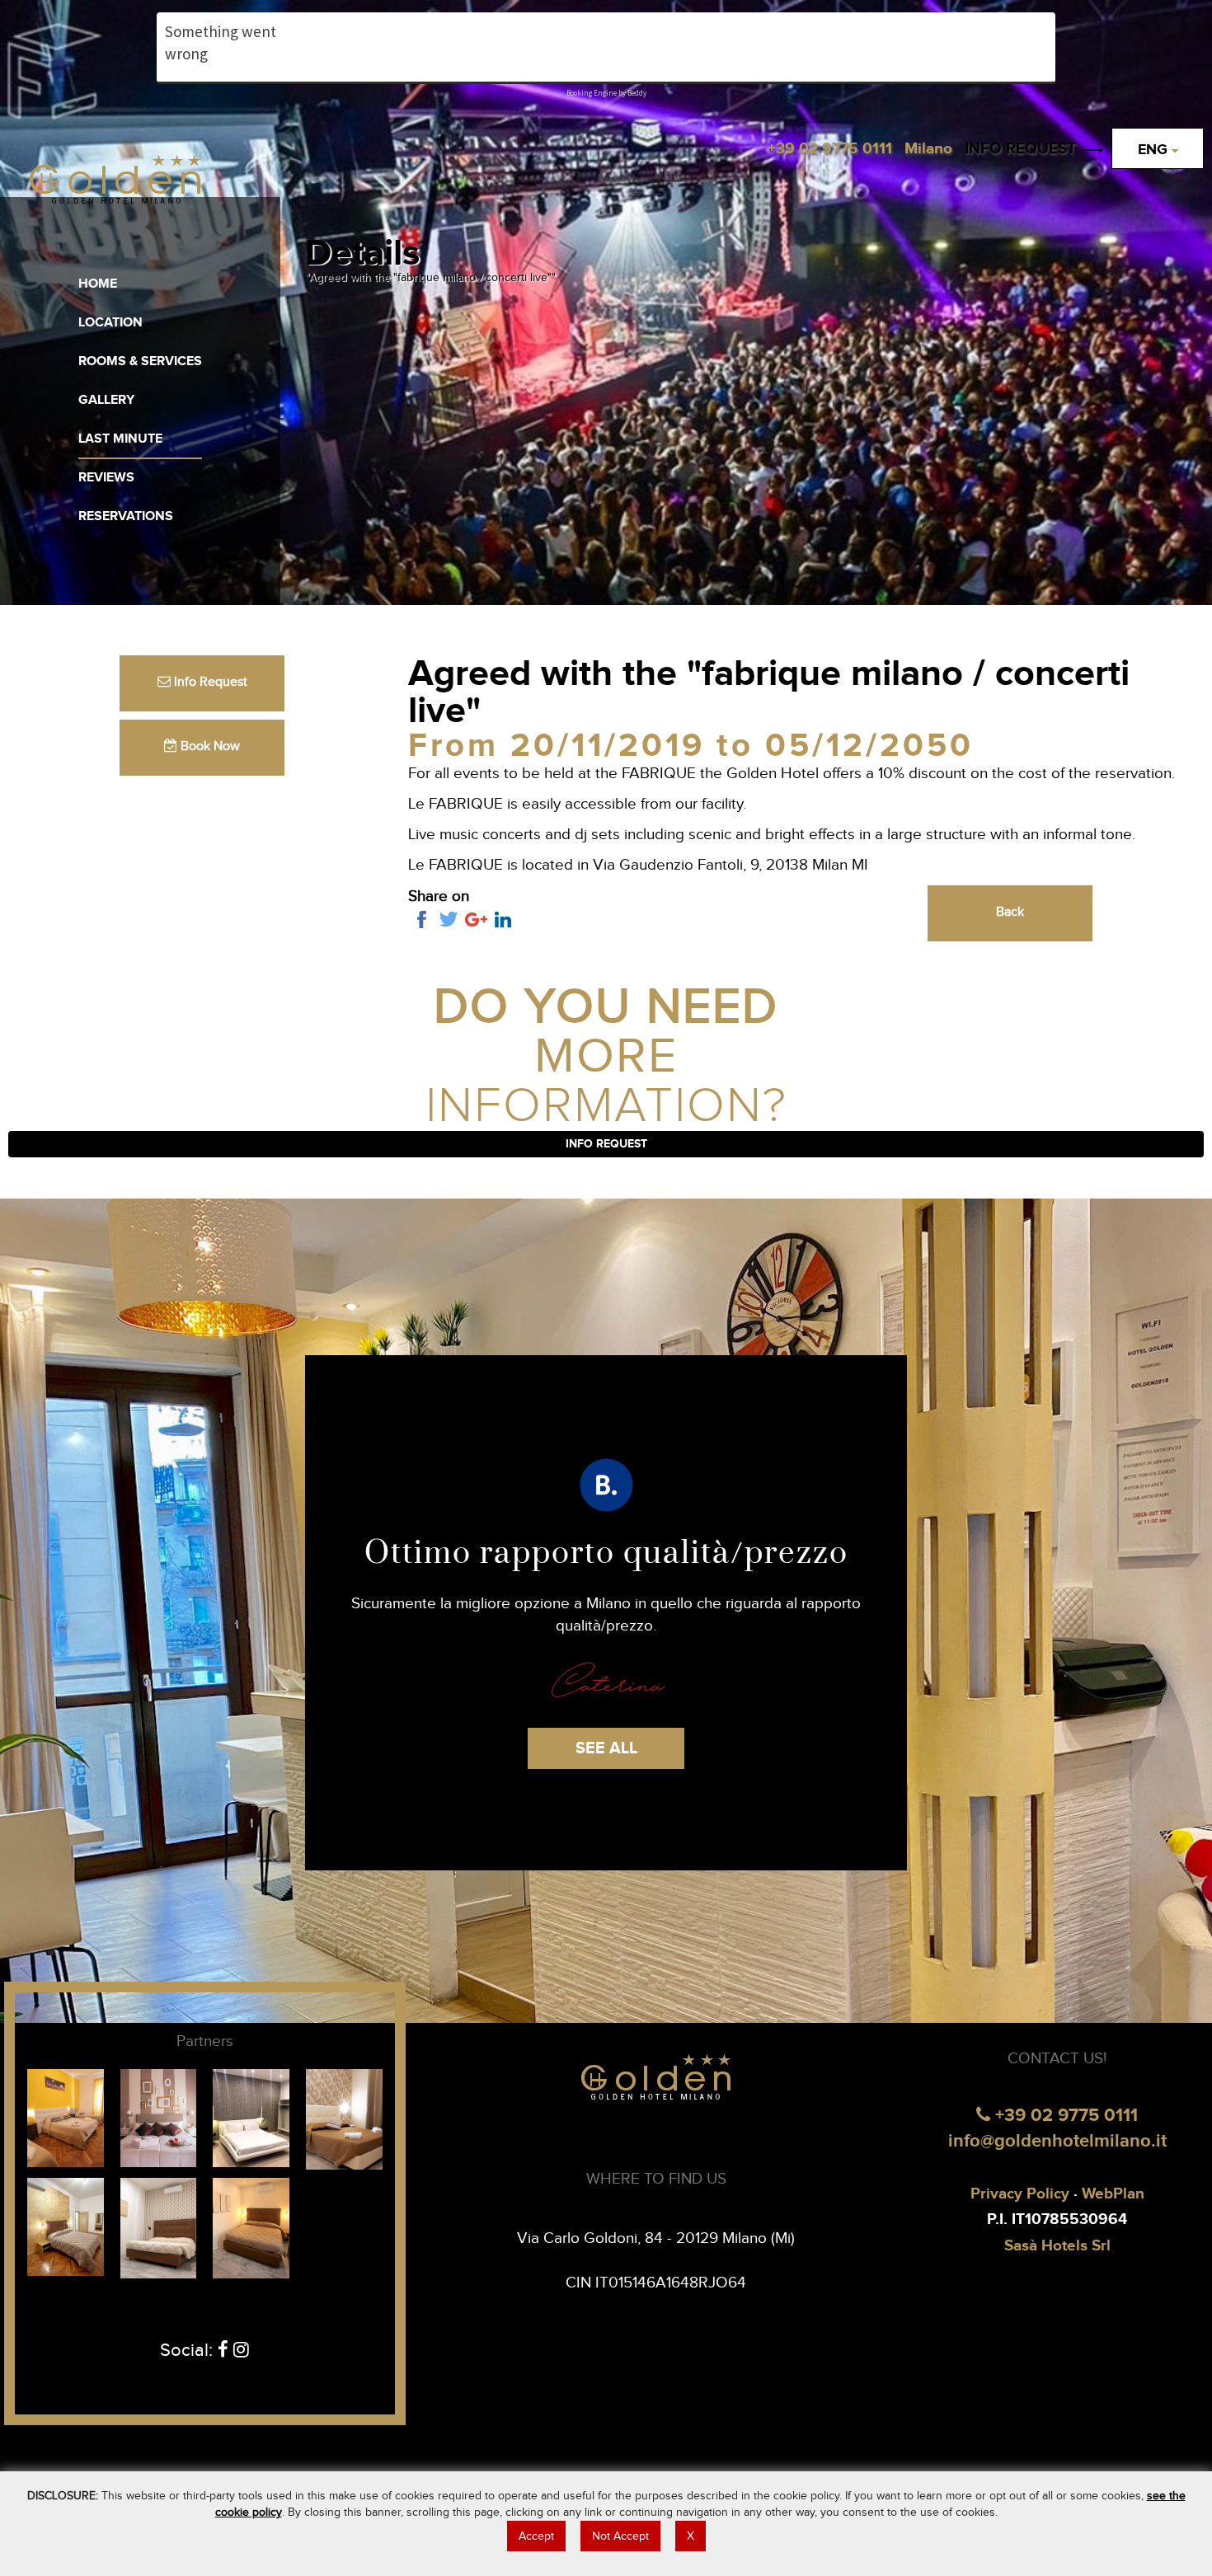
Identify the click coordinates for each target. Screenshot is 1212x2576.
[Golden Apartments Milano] (66, 2226)
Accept (536, 2536)
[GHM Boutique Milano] (344, 2118)
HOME (98, 284)
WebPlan (1113, 2194)
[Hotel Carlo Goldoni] (66, 2117)
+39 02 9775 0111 (1064, 2116)
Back (1010, 912)
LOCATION (110, 323)
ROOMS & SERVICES (140, 361)
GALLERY (106, 400)
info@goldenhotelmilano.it (1057, 2141)
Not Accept (620, 2536)
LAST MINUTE (120, 439)
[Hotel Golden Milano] (114, 183)
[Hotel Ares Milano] (159, 2117)
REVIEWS (106, 478)
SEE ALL (606, 1748)
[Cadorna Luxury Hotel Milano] (251, 2117)
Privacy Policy (1020, 2194)
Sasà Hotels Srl (1057, 2246)
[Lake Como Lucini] (251, 2226)
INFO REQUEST (1022, 149)
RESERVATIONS (126, 516)
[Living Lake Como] (159, 2226)
